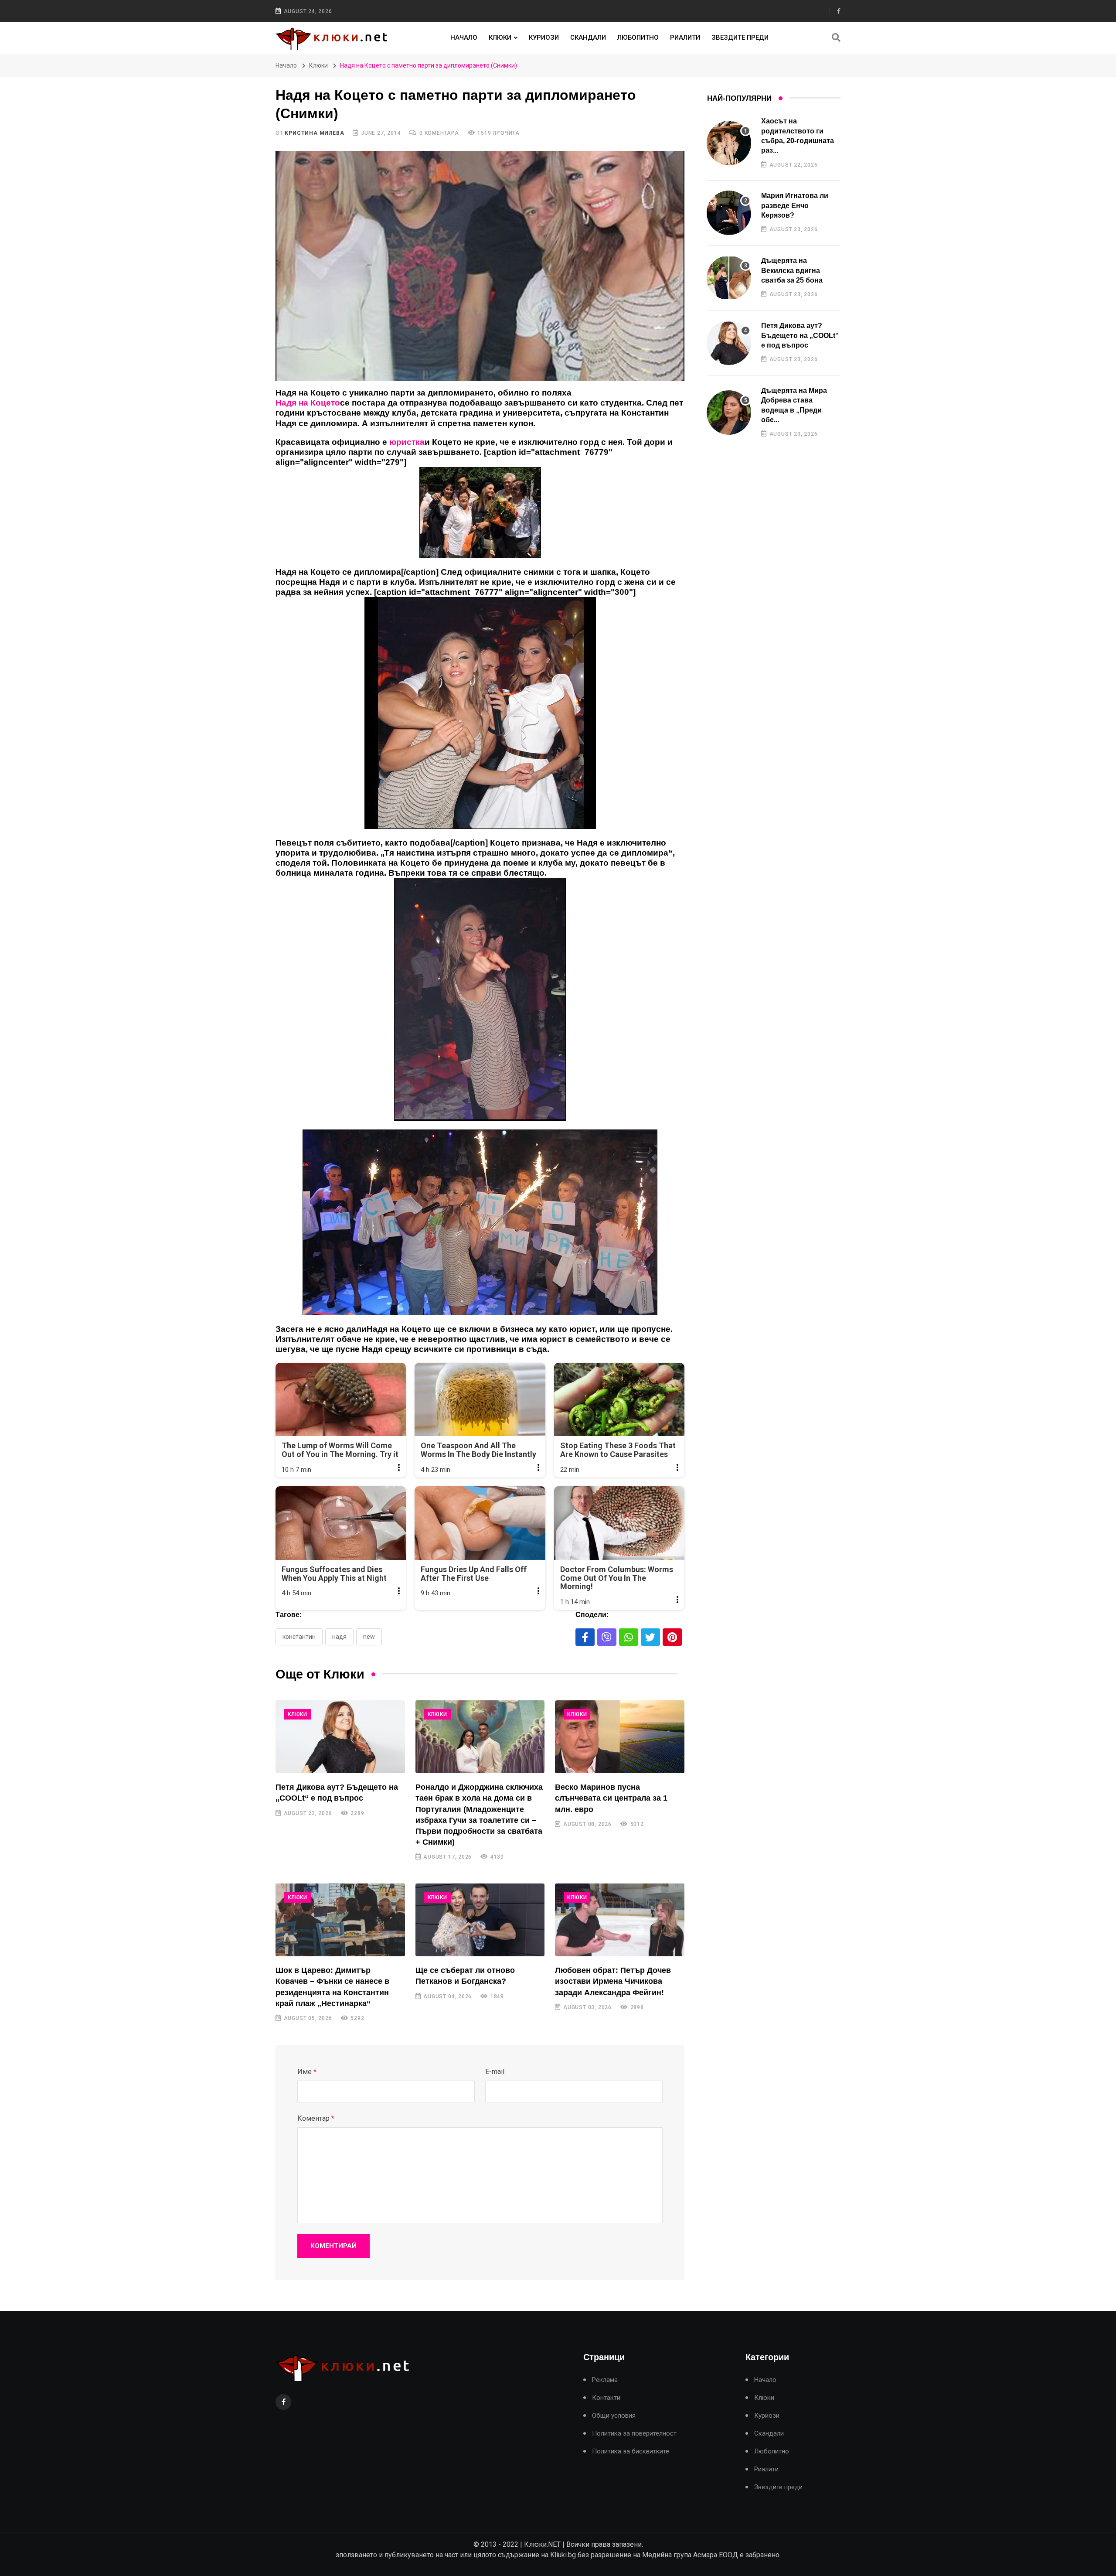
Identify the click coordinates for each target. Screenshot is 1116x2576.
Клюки (500, 38)
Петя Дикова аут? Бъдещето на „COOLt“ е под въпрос (800, 335)
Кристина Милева (314, 133)
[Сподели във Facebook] (585, 1637)
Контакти (606, 2398)
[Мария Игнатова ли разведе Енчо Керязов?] (729, 213)
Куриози (544, 38)
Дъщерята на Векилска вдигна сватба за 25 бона (792, 270)
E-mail (495, 2072)
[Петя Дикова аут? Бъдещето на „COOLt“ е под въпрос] (340, 1737)
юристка (407, 442)
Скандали (588, 38)
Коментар (316, 2118)
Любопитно (638, 38)
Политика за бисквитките (631, 2451)
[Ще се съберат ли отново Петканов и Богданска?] (480, 1920)
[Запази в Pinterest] (672, 1637)
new (369, 1637)
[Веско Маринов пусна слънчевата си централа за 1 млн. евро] (620, 1737)
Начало (464, 38)
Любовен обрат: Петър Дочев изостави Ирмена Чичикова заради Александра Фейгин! (613, 1981)
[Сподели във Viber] (607, 1637)
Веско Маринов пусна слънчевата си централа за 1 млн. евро (611, 1798)
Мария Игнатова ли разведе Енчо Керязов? (795, 205)
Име (307, 2072)
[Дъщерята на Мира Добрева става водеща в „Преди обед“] (729, 413)
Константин (299, 1637)
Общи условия (614, 2416)
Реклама (605, 2380)
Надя (339, 1637)
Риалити (685, 38)
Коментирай (333, 2246)
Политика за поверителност (634, 2434)
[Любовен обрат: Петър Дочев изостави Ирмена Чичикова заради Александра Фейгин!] (620, 1920)
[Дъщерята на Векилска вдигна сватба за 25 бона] (729, 278)
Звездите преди (740, 38)
